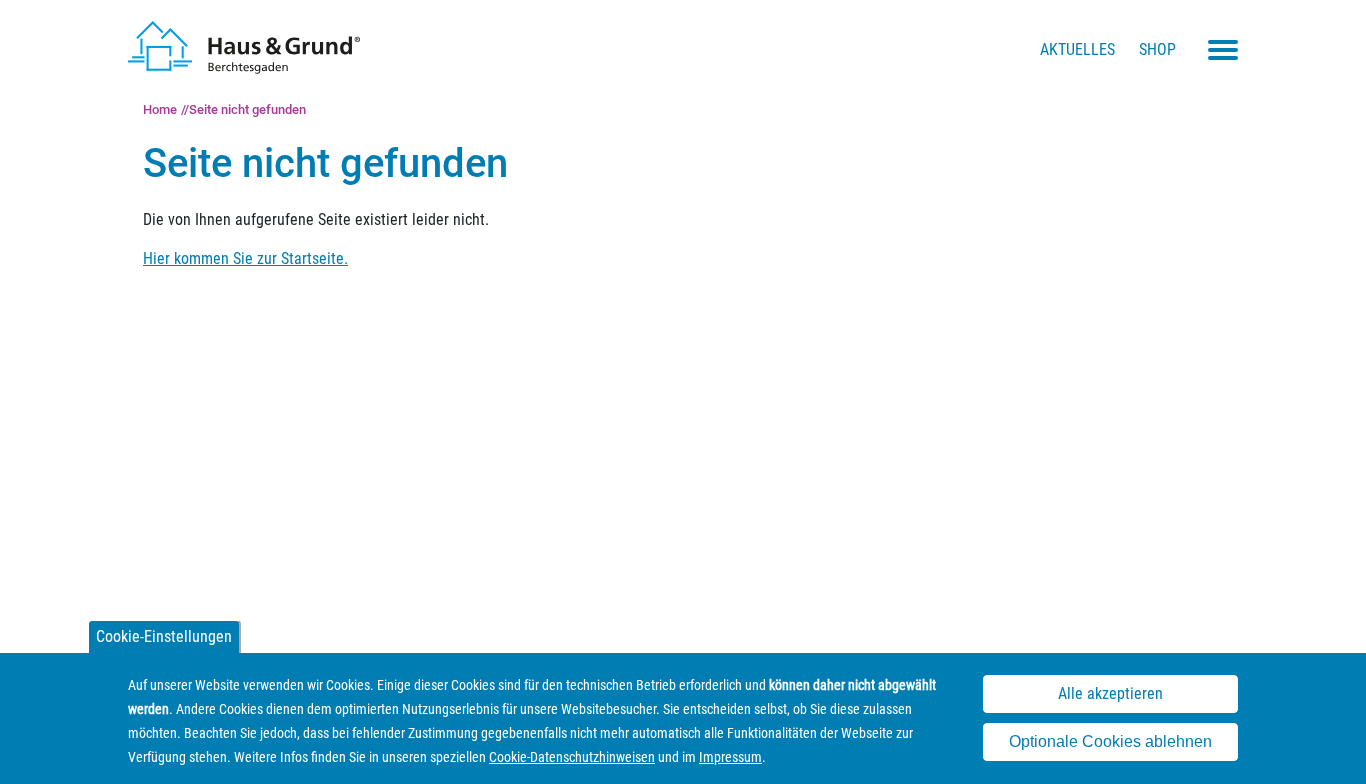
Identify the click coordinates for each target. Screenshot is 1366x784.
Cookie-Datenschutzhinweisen (572, 757)
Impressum (730, 757)
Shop (1157, 49)
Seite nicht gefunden (247, 109)
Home (160, 109)
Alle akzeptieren (1110, 694)
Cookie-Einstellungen (164, 636)
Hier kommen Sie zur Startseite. (245, 258)
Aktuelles (1077, 49)
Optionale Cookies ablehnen (1110, 742)
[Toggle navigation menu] (1223, 50)
